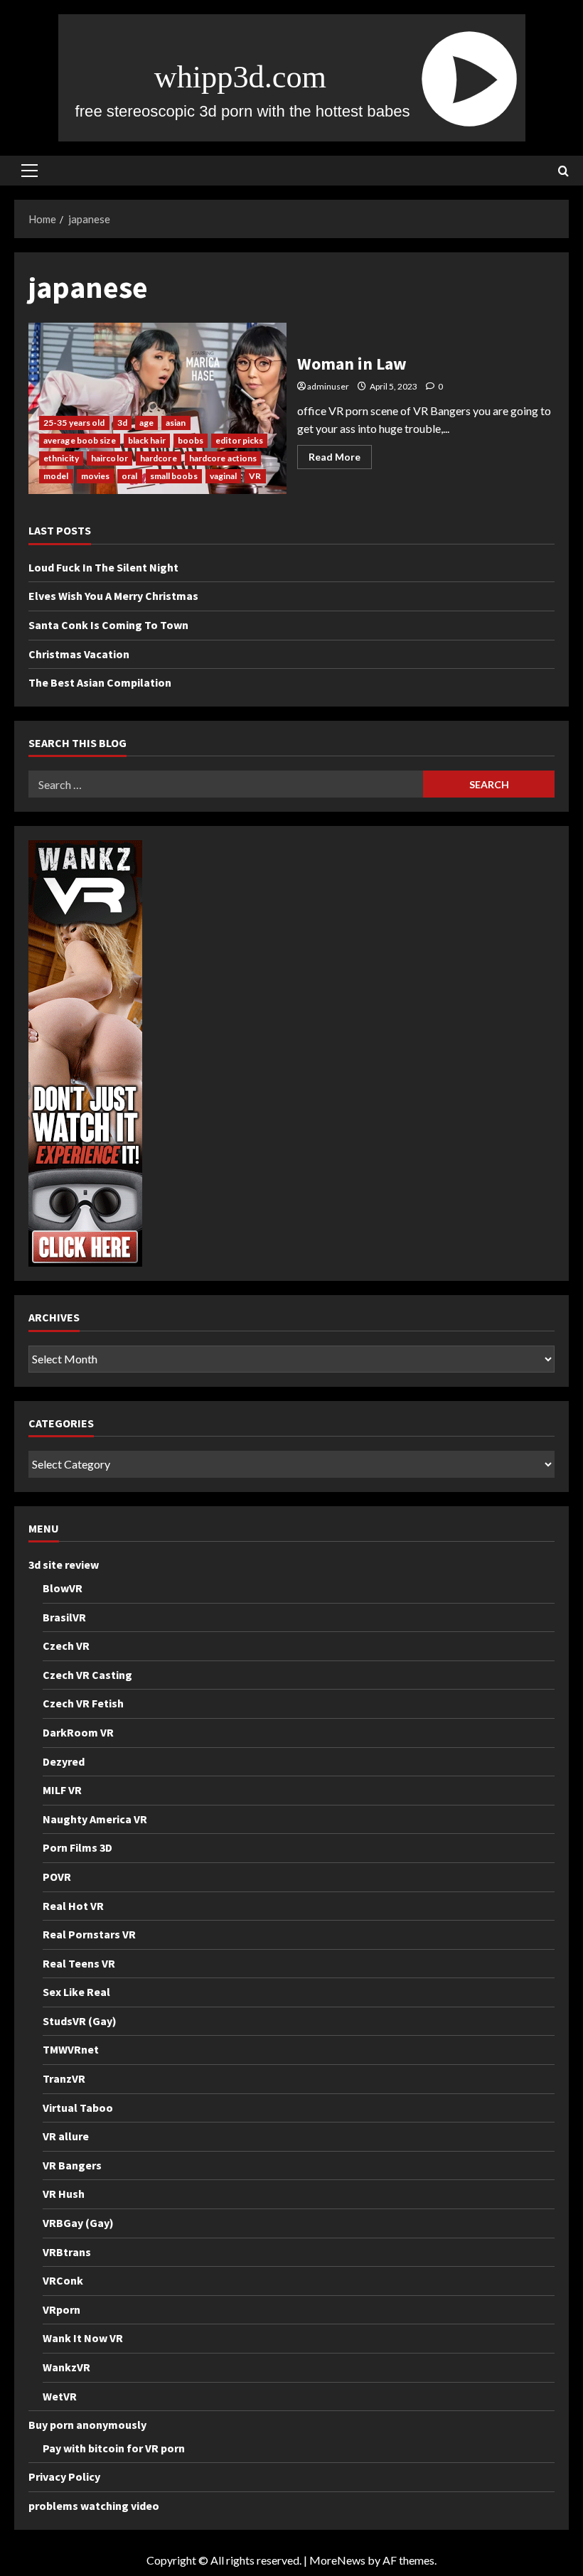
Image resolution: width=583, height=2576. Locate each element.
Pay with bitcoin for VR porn (114, 2448)
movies (96, 476)
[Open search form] (563, 171)
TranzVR (64, 2078)
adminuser (328, 386)
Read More (340, 460)
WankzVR (66, 2367)
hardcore (159, 458)
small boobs (174, 476)
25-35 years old (74, 423)
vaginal (224, 476)
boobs (191, 440)
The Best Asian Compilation (100, 682)
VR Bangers (72, 2165)
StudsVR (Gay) (80, 2021)
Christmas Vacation (79, 654)
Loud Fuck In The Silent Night (103, 567)
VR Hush (64, 2194)
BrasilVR (64, 1617)
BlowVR (63, 1588)
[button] (30, 171)
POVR (57, 1877)
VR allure (66, 2136)
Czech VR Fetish (83, 1703)
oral (129, 476)
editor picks (239, 440)
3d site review (64, 1565)
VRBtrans (67, 2252)
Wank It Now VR (83, 2338)
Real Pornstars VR (89, 1934)
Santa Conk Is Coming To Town (108, 625)
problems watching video (94, 2506)
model (56, 476)
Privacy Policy (64, 2476)
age (146, 423)
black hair (147, 440)
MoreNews (337, 2560)
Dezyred (64, 1761)
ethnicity (61, 458)
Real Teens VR (79, 1963)
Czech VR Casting (87, 1675)
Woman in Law (157, 409)
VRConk (63, 2280)
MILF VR (62, 1790)
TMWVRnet (71, 2049)
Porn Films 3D (77, 1847)
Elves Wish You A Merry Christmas (113, 596)
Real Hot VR (73, 1906)
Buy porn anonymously (87, 2425)
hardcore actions (223, 458)
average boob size (80, 440)
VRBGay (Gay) (78, 2223)
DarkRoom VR (78, 1732)
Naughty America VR (95, 1819)
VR (255, 476)
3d (122, 423)
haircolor (109, 458)
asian (176, 423)
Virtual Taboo (78, 2108)
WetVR (60, 2396)
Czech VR (66, 1646)
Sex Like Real (76, 1992)
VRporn (61, 2309)
